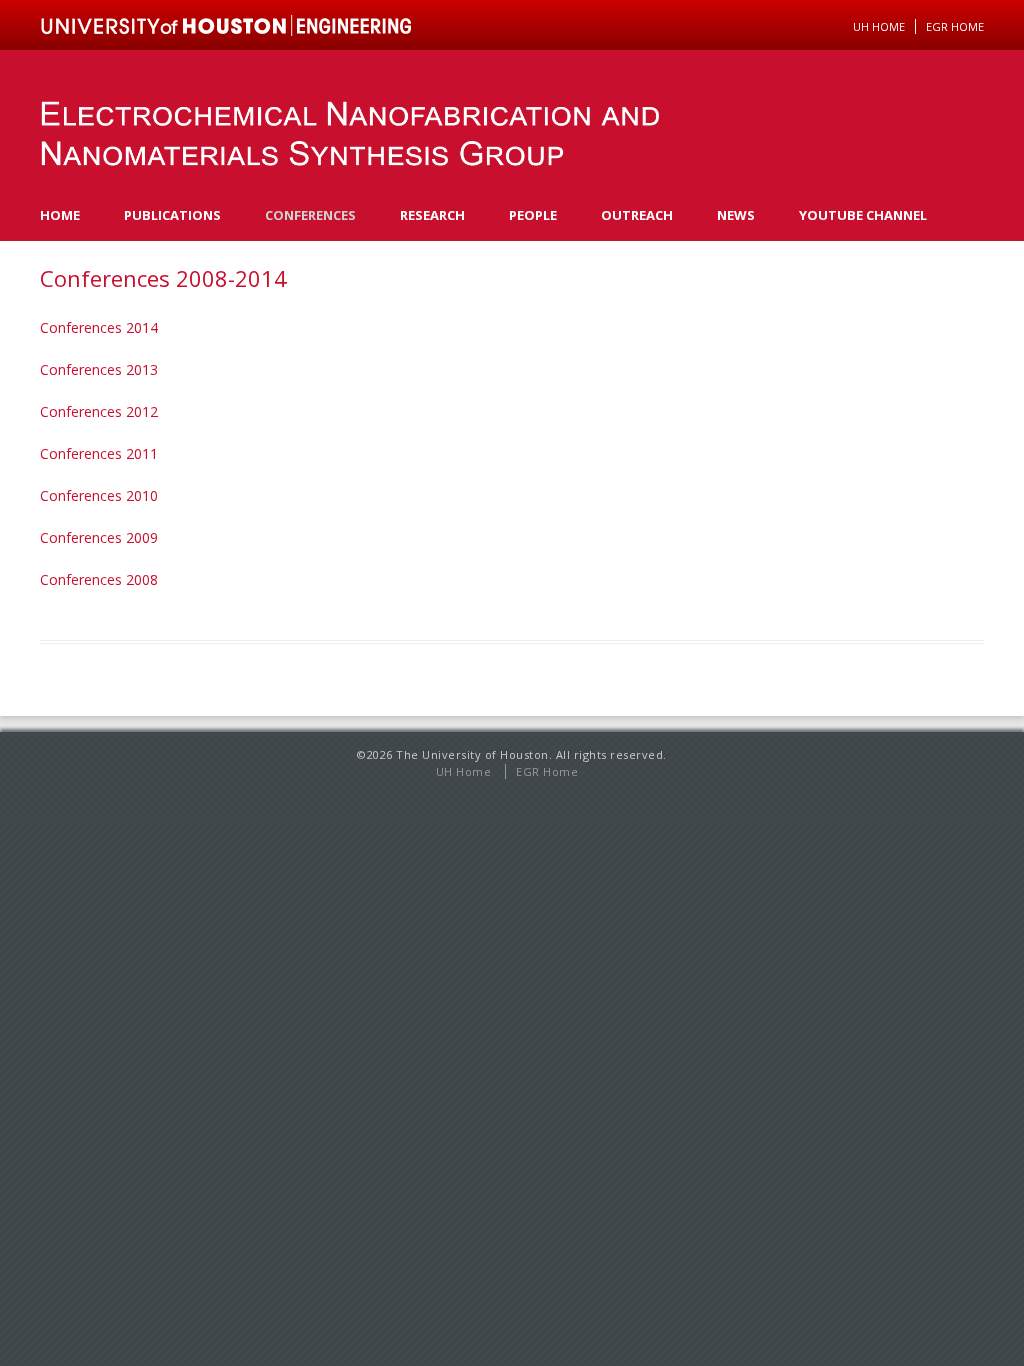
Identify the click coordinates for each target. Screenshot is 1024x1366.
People (533, 215)
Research (432, 215)
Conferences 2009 (99, 537)
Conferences (310, 215)
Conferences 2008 (99, 579)
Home (60, 215)
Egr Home (955, 26)
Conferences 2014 (99, 327)
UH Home (879, 26)
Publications (172, 215)
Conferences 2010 (99, 495)
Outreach (637, 215)
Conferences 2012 (99, 411)
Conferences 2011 (99, 453)
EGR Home (547, 771)
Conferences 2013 (99, 369)
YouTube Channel (863, 215)
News (736, 215)
